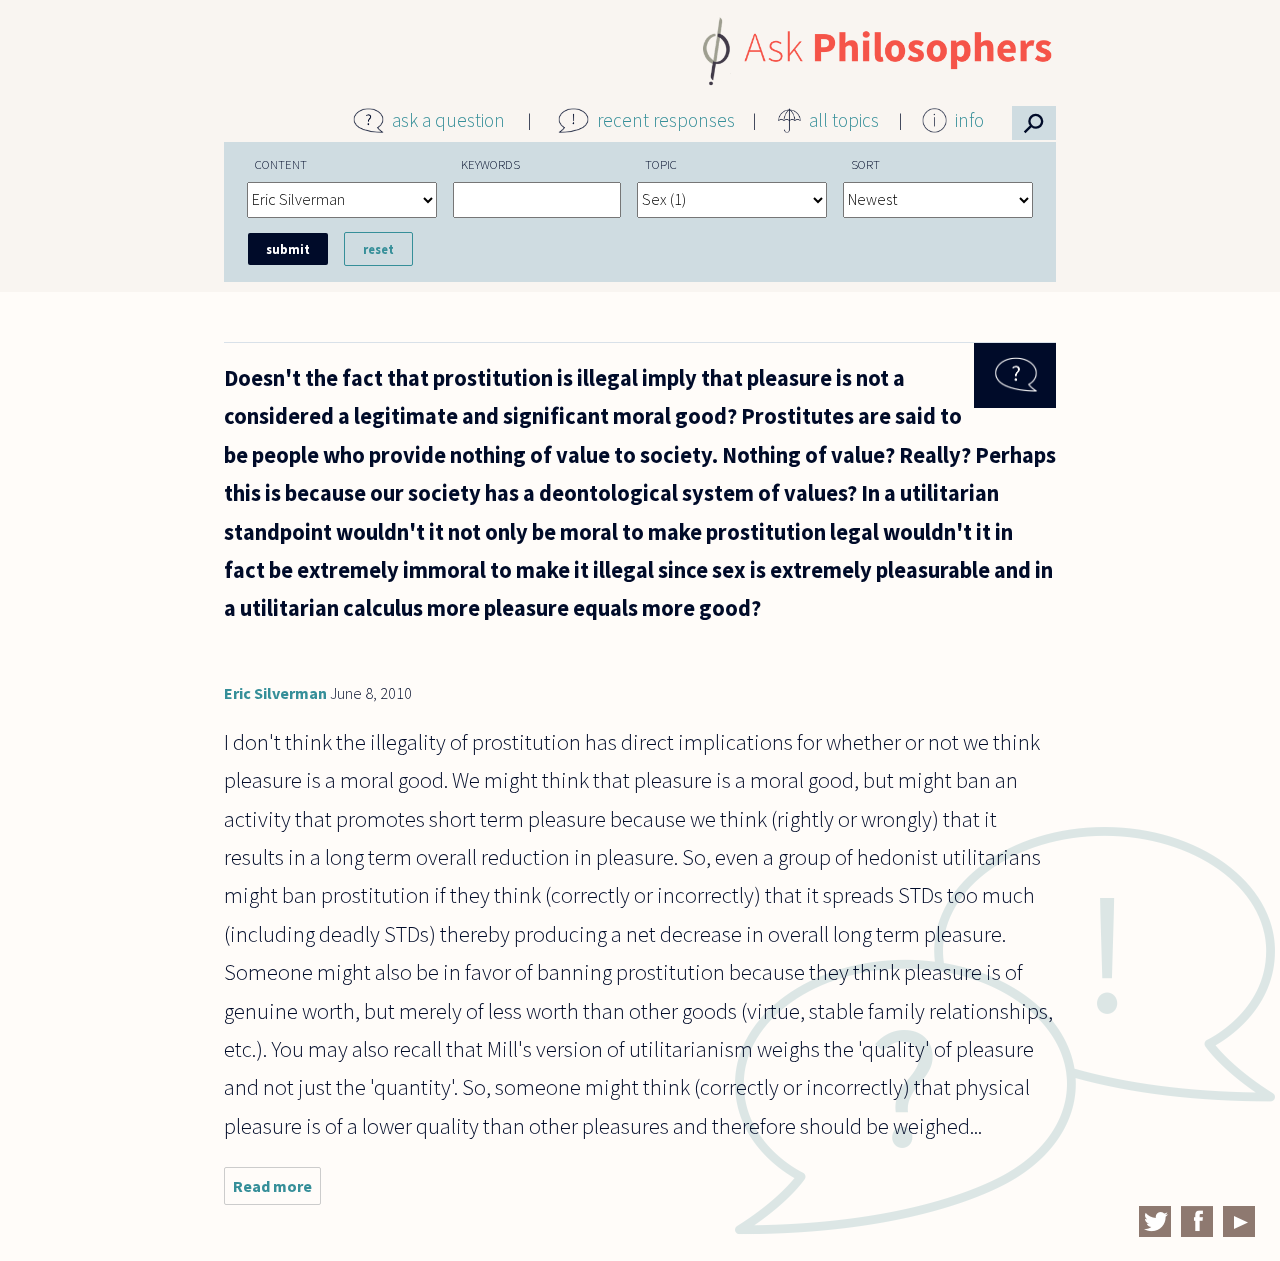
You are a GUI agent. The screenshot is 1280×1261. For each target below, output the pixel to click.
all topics (844, 120)
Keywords (490, 164)
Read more (277, 1190)
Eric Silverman (275, 693)
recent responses (666, 120)
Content (281, 164)
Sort (865, 164)
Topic (661, 164)
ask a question (448, 120)
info (969, 120)
